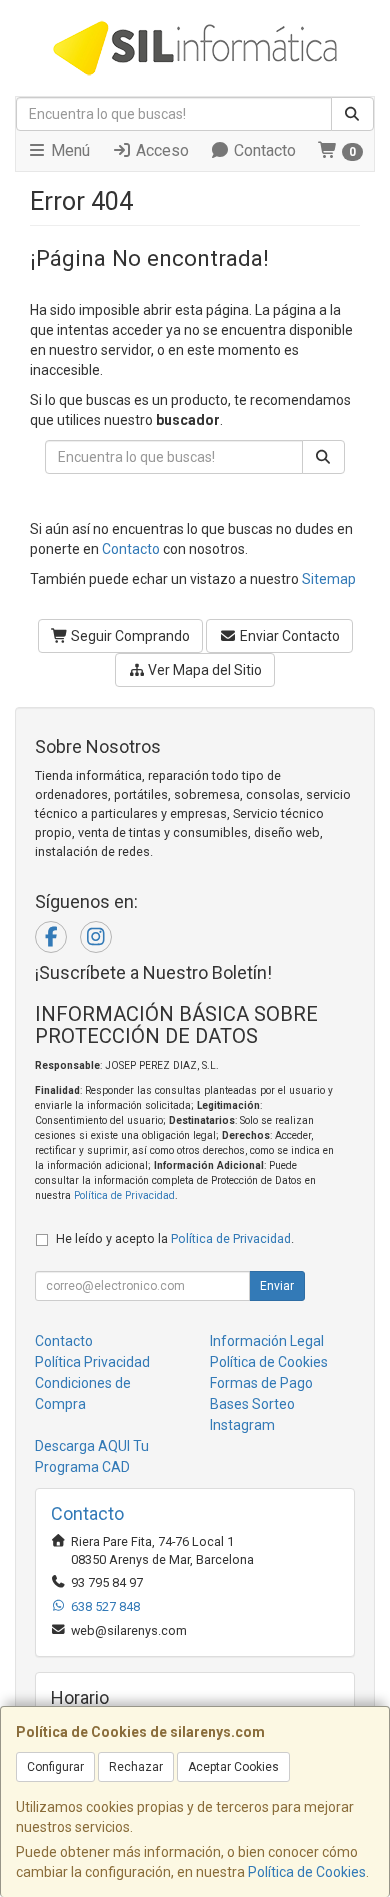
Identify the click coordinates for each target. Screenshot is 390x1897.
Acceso (160, 150)
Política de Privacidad (124, 1195)
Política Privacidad (92, 1362)
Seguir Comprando (129, 636)
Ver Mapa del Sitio (203, 670)
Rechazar (136, 1767)
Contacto (263, 150)
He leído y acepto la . (175, 1238)
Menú (68, 150)
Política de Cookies (307, 1872)
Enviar (277, 1286)
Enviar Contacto (288, 636)
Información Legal (267, 1341)
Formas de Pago (261, 1383)
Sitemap (329, 579)
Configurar (55, 1767)
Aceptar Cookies (233, 1767)
